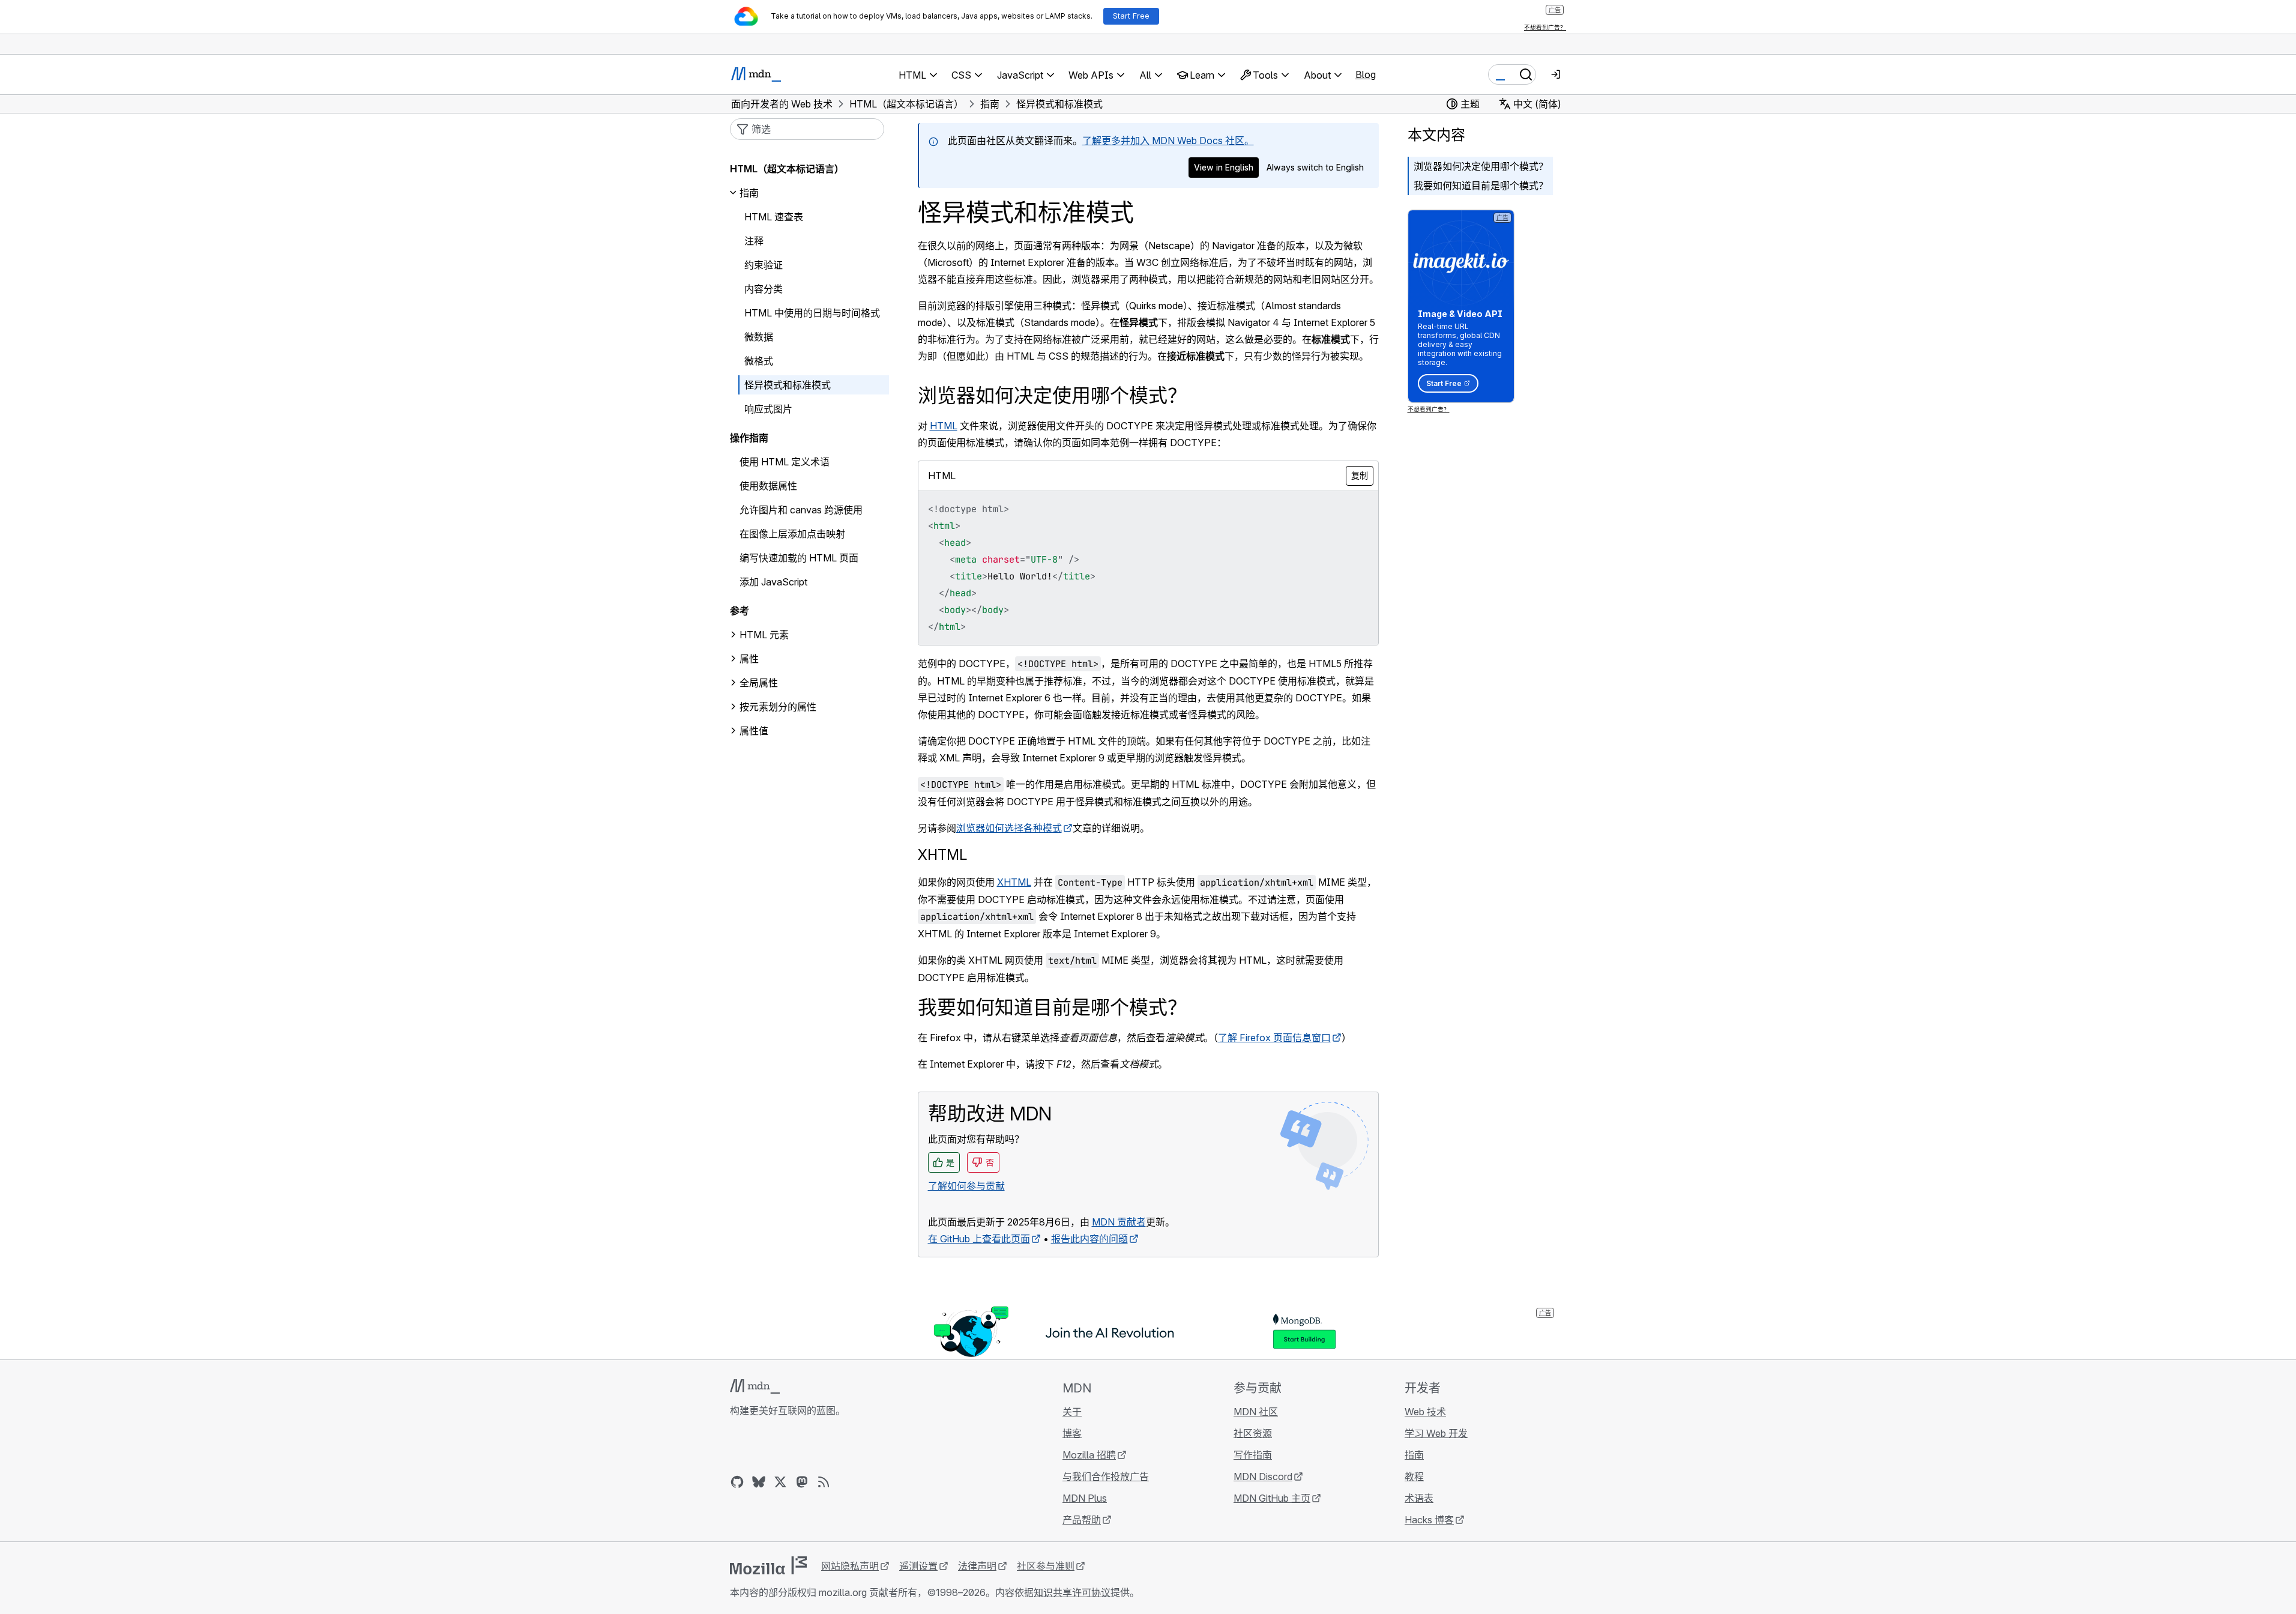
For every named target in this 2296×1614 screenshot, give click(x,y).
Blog (1366, 74)
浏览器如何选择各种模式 (1009, 828)
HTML (944, 426)
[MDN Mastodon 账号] (802, 1482)
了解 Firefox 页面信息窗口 (1274, 1038)
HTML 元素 (764, 635)
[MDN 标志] (755, 1386)
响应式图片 (768, 409)
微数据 (759, 337)
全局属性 (759, 683)
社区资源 (1253, 1433)
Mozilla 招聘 (1089, 1455)
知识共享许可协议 (1072, 1592)
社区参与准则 (1046, 1566)
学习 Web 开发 (1436, 1433)
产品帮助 (1082, 1520)
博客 (1072, 1433)
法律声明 (977, 1566)
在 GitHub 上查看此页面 (979, 1239)
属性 (749, 659)
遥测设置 (918, 1566)
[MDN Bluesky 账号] (759, 1482)
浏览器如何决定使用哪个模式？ (1481, 166)
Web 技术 (1425, 1412)
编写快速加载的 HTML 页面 (799, 558)
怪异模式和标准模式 (788, 385)
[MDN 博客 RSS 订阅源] (824, 1482)
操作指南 (749, 438)
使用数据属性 (768, 486)
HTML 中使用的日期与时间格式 (812, 313)
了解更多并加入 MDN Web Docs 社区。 (1168, 141)
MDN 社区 (1256, 1412)
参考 (740, 611)
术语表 (1419, 1498)
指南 (749, 193)
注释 (754, 241)
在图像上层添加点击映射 (792, 534)
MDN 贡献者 (1119, 1222)
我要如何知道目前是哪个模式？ (1481, 186)
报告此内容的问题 (1089, 1239)
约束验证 (764, 265)
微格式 (759, 361)
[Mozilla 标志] (768, 1565)
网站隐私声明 (850, 1566)
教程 (1414, 1476)
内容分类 (764, 289)
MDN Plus (1085, 1498)
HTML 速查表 (774, 217)
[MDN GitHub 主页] (737, 1482)
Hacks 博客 (1429, 1520)
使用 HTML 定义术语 (785, 462)
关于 (1072, 1412)
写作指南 (1253, 1455)
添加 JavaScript (773, 582)
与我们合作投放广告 (1106, 1476)
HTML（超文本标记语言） (787, 169)
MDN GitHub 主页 (1272, 1498)
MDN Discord (1263, 1476)
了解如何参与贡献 (966, 1186)
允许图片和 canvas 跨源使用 (801, 510)
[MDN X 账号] (780, 1482)
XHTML (942, 855)
